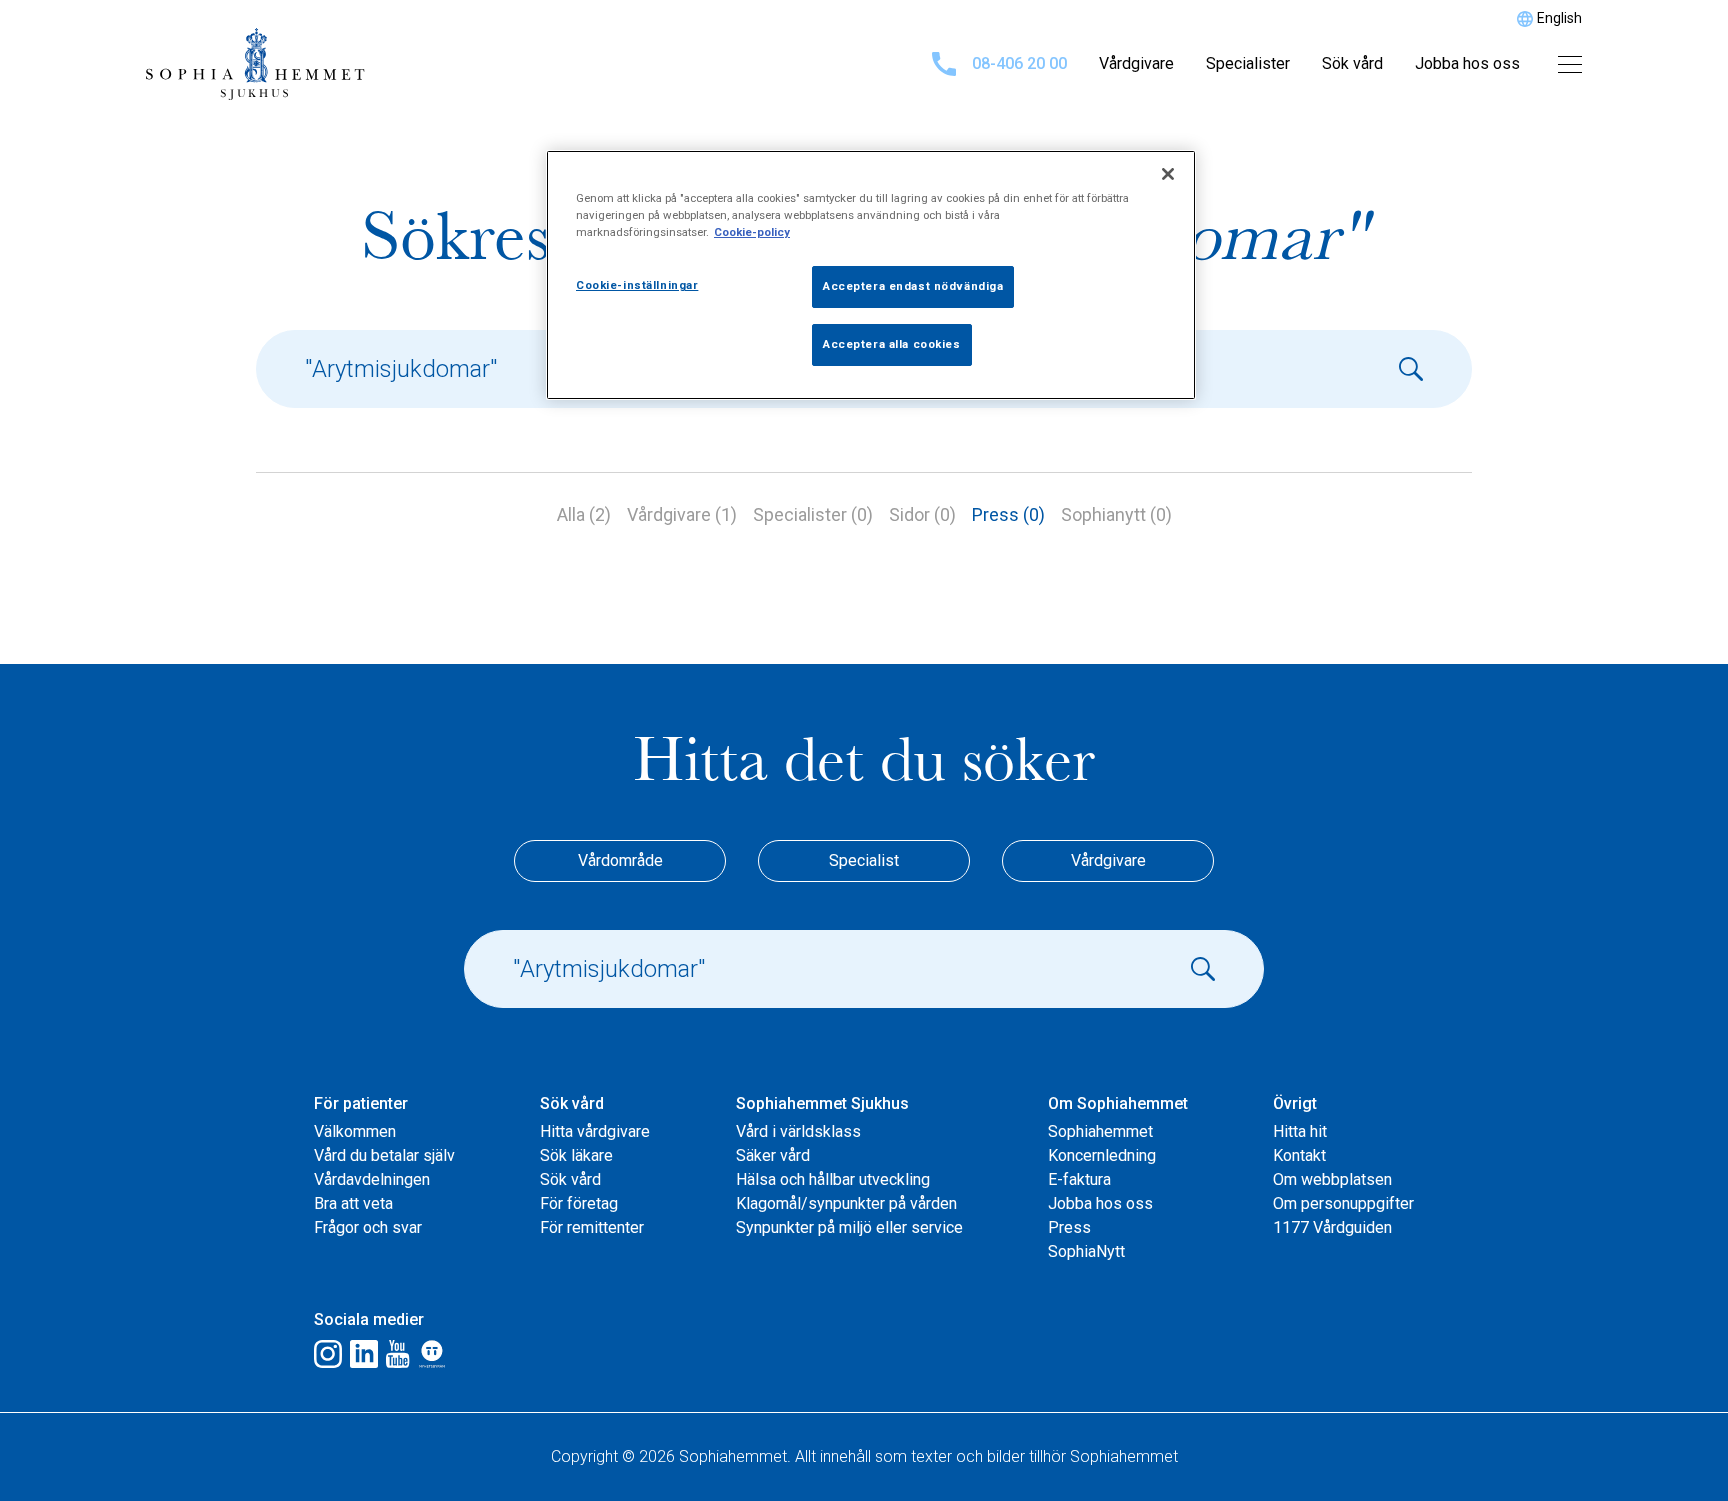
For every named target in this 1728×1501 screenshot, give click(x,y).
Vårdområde (620, 860)
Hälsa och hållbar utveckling (833, 1179)
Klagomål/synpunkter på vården (846, 1203)
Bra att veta (353, 1203)
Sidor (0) (922, 514)
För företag (579, 1203)
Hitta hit (1300, 1131)
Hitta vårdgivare (595, 1131)
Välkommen (355, 1131)
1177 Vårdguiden (1332, 1227)
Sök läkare (576, 1155)
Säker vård (773, 1155)
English (1559, 18)
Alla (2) (584, 514)
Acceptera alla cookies (892, 344)
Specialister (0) (813, 514)
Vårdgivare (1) (682, 514)
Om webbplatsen (1332, 1179)
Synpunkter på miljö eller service (849, 1227)
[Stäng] (1168, 174)
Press (1069, 1227)
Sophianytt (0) (1116, 514)
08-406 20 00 (1019, 63)
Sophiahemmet (1100, 1131)
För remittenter (592, 1227)
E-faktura (1079, 1179)
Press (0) (1008, 514)
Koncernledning (1102, 1155)
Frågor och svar (368, 1227)
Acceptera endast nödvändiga (913, 286)
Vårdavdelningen (372, 1179)
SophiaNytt (1086, 1251)
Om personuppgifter (1343, 1203)
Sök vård (1352, 63)
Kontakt (1299, 1155)
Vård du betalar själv (384, 1155)
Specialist (864, 860)
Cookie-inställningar (637, 285)
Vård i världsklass (798, 1131)
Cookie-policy (752, 232)
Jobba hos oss (1467, 63)
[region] (871, 275)
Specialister (1248, 63)
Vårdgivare (1136, 63)
